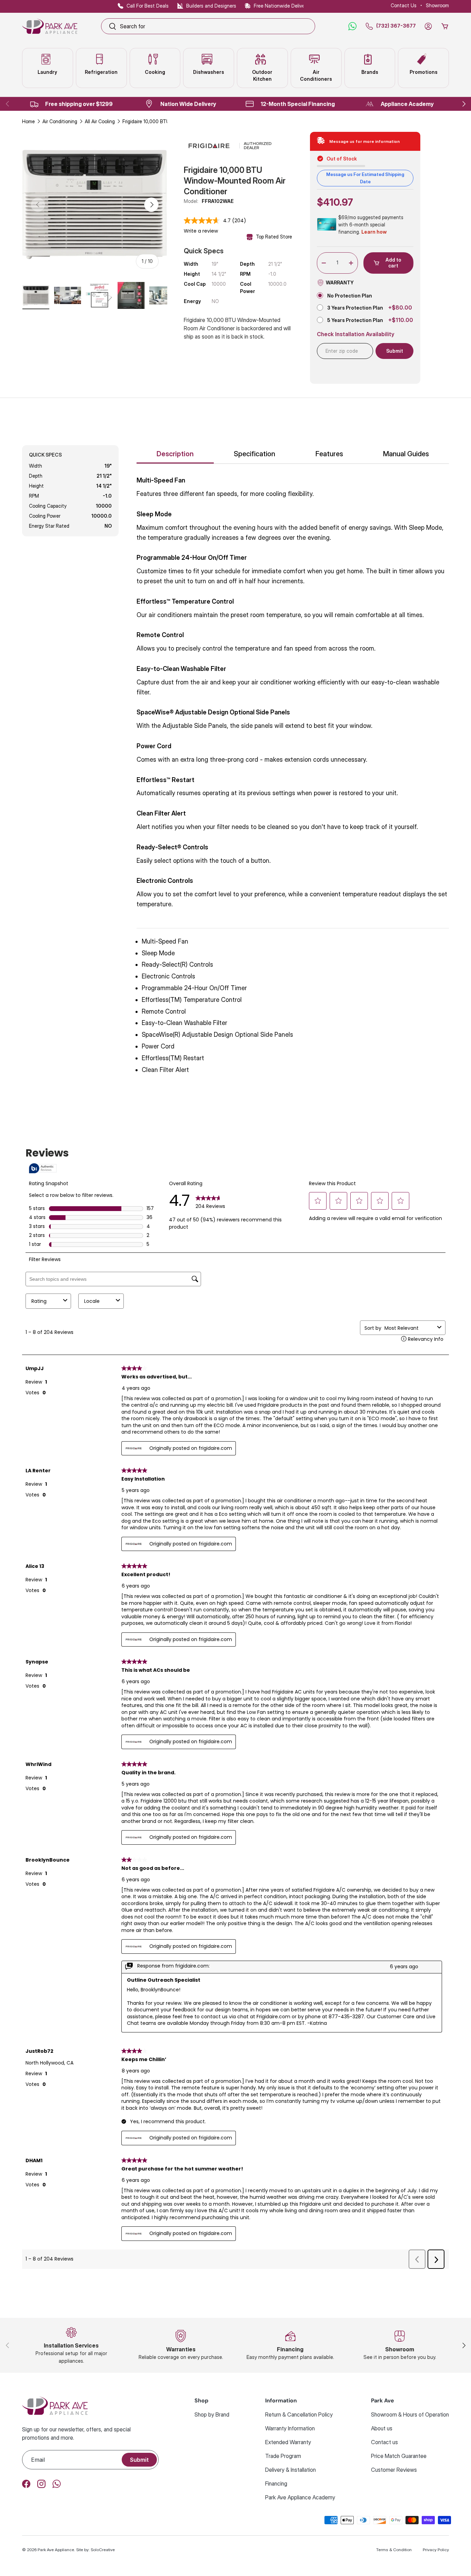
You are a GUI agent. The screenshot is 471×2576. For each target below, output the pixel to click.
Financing (276, 2484)
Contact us (384, 2442)
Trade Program (283, 2456)
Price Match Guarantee (399, 2456)
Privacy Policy (436, 2550)
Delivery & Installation (290, 2470)
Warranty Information (290, 2428)
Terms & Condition (394, 2550)
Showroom (437, 5)
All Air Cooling (100, 121)
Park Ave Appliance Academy (300, 2497)
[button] (445, 26)
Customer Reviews (394, 2470)
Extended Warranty (288, 2442)
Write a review (201, 231)
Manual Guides (406, 454)
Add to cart (393, 263)
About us (382, 2428)
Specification (254, 454)
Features (329, 454)
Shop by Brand (212, 2414)
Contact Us (404, 5)
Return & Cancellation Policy (299, 2414)
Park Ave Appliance (56, 2550)
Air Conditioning (60, 121)
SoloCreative (103, 2550)
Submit (139, 2460)
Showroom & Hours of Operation (410, 2414)
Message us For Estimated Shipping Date (365, 178)
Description (175, 454)
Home (28, 121)
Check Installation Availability (356, 334)
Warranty (340, 282)
